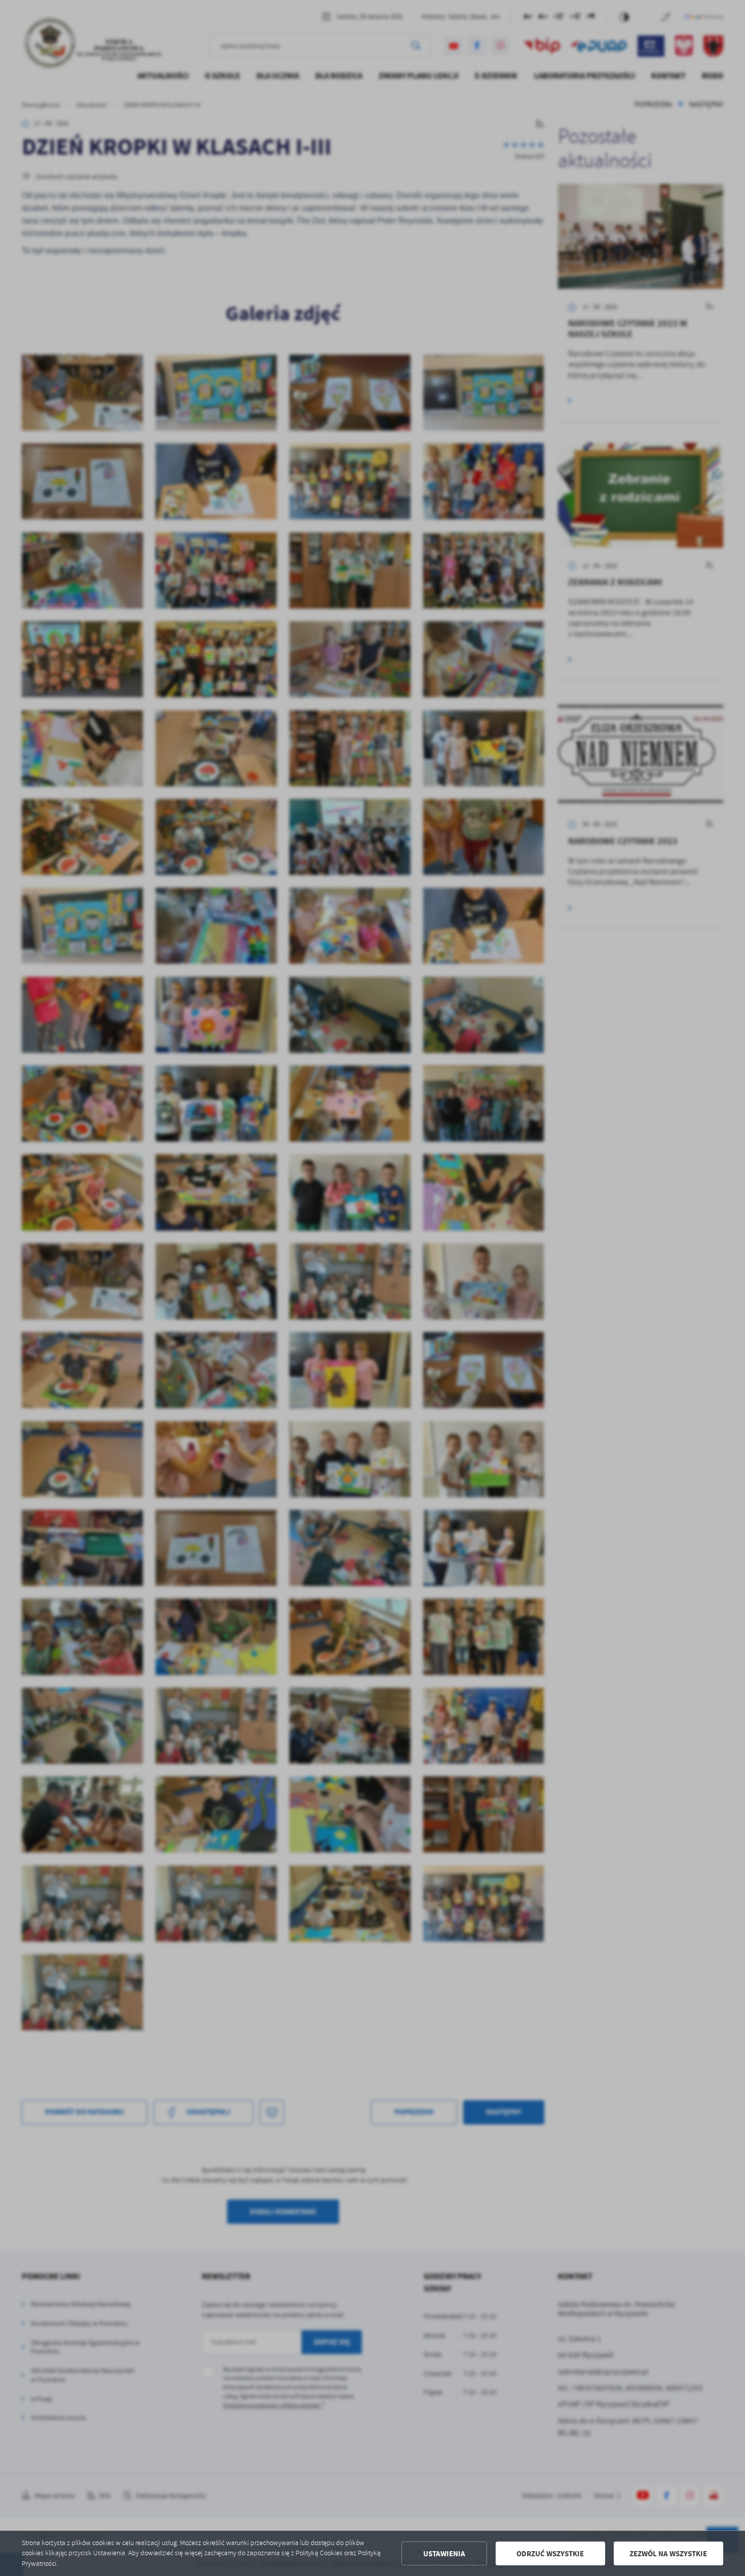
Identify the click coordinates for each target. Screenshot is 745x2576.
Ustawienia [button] (444, 2554)
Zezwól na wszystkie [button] (668, 2554)
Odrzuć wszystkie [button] (550, 2554)
